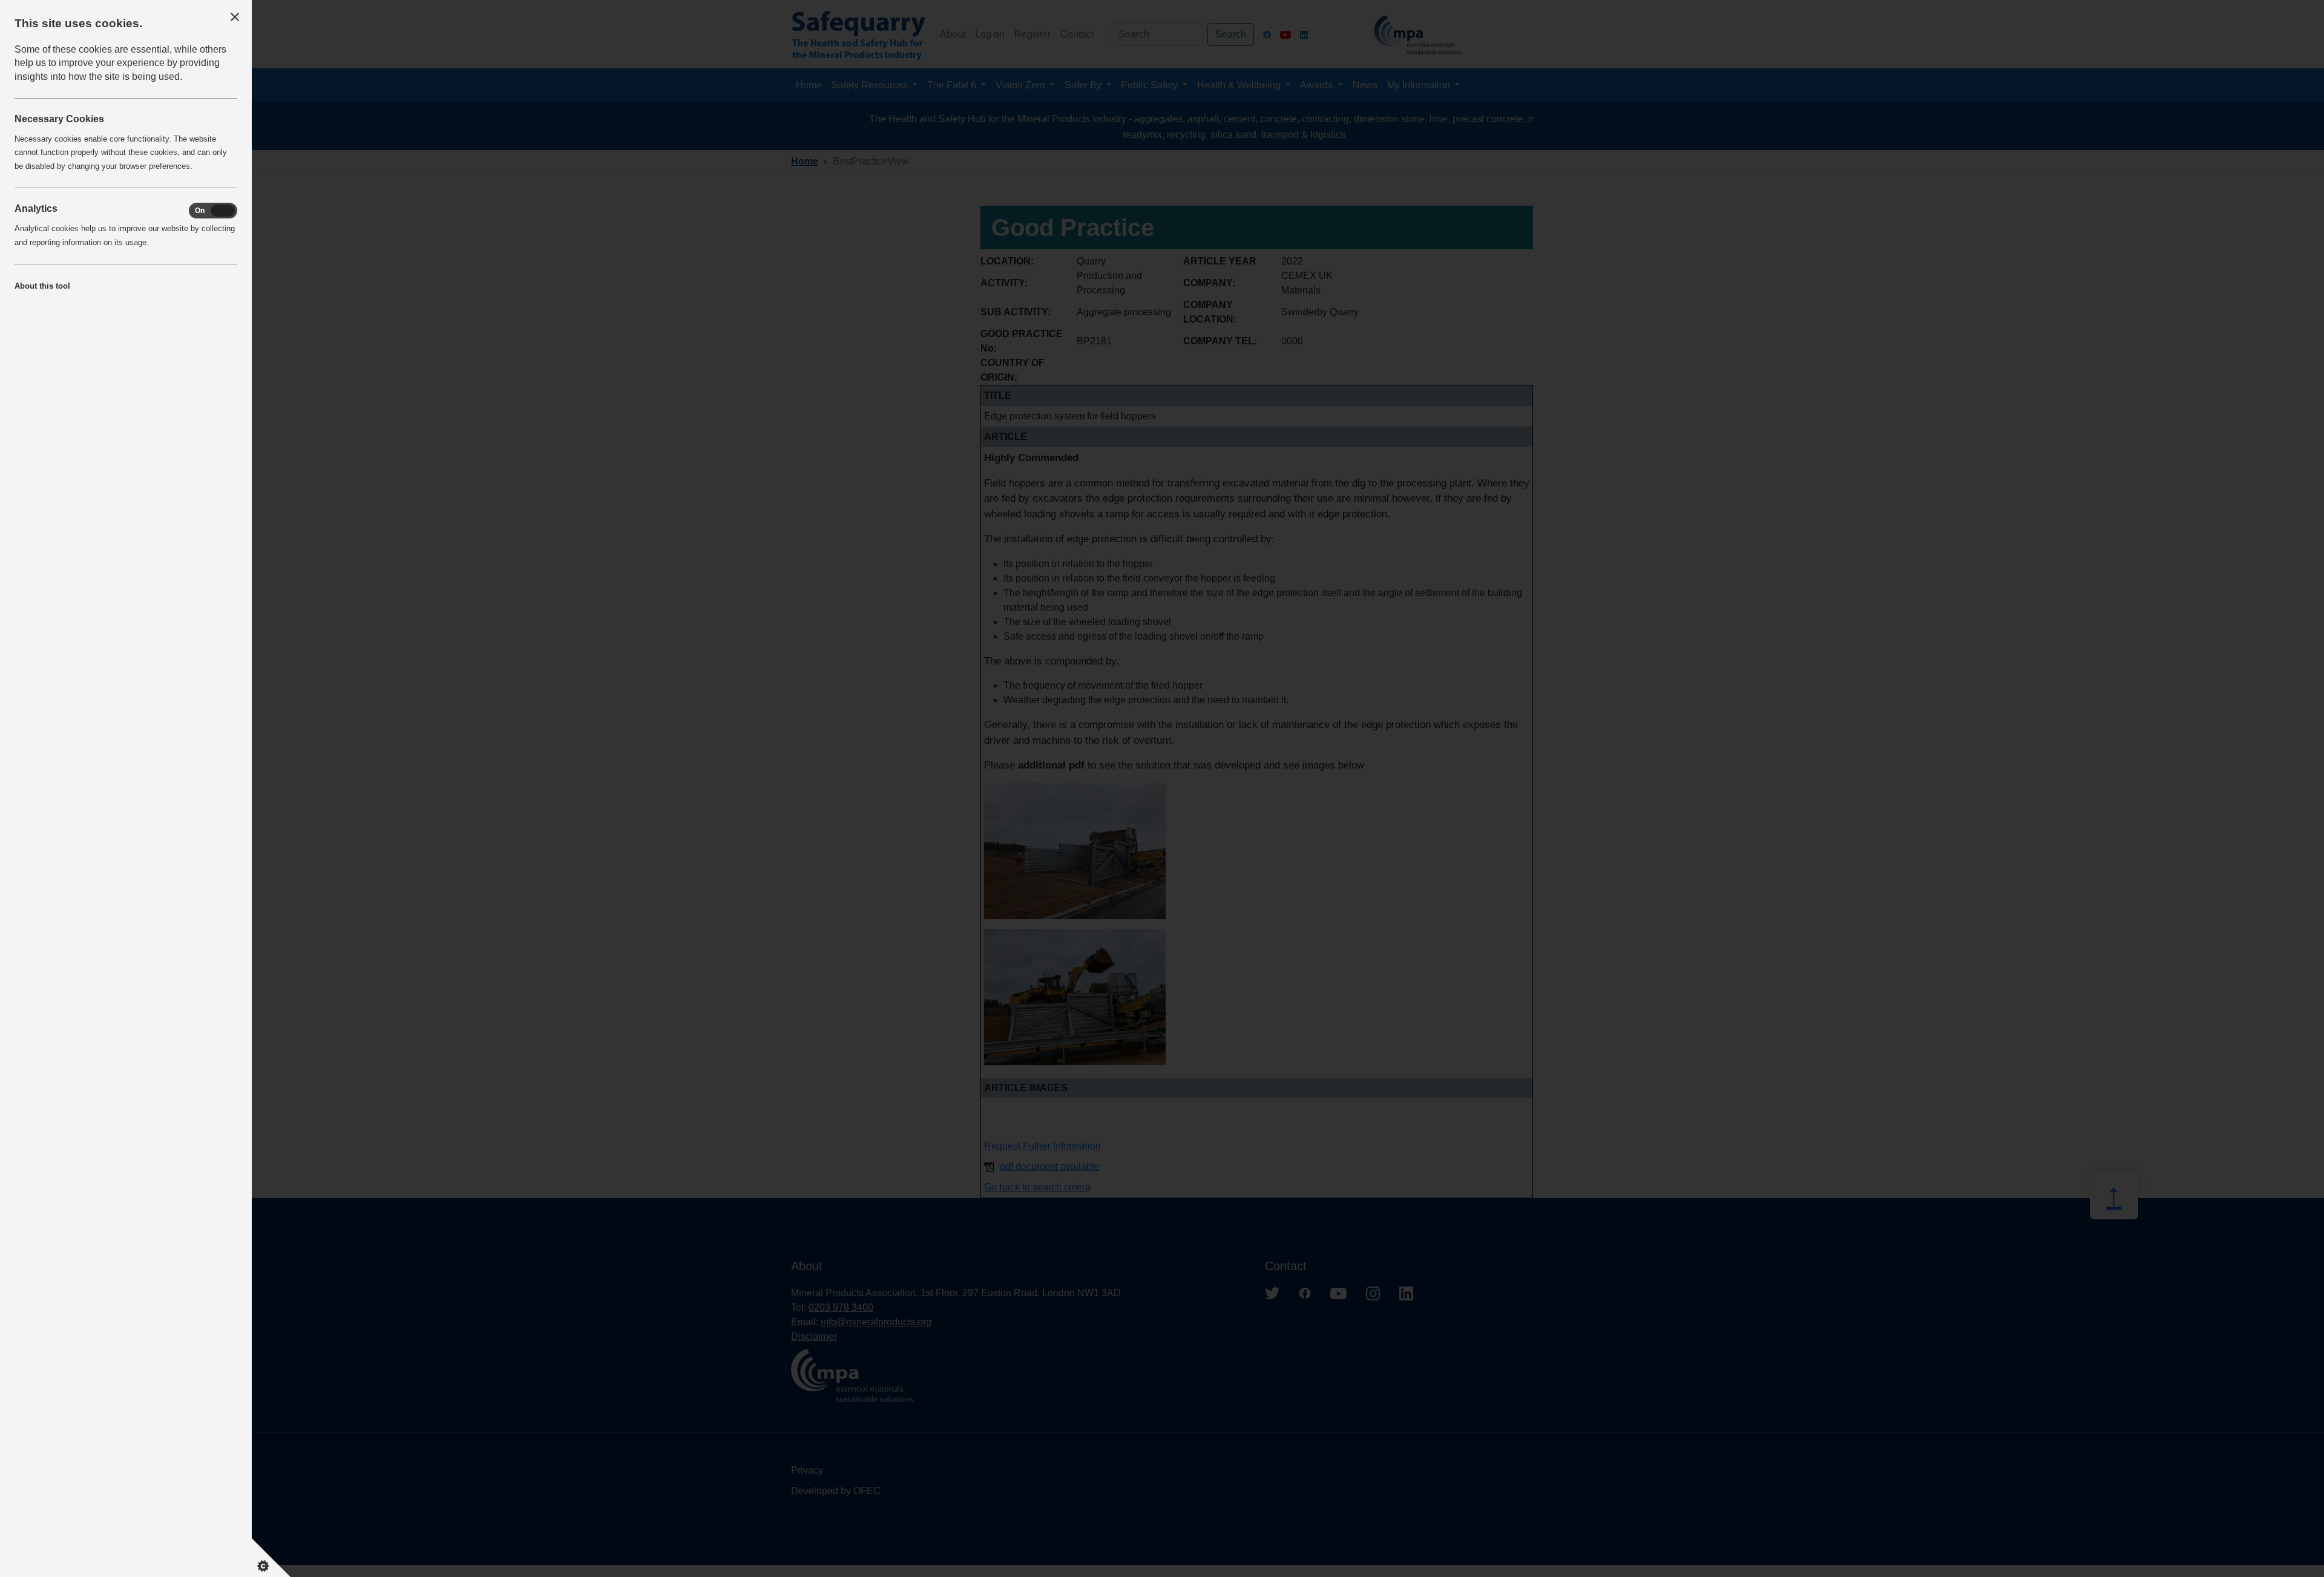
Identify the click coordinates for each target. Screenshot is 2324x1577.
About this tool (42, 286)
